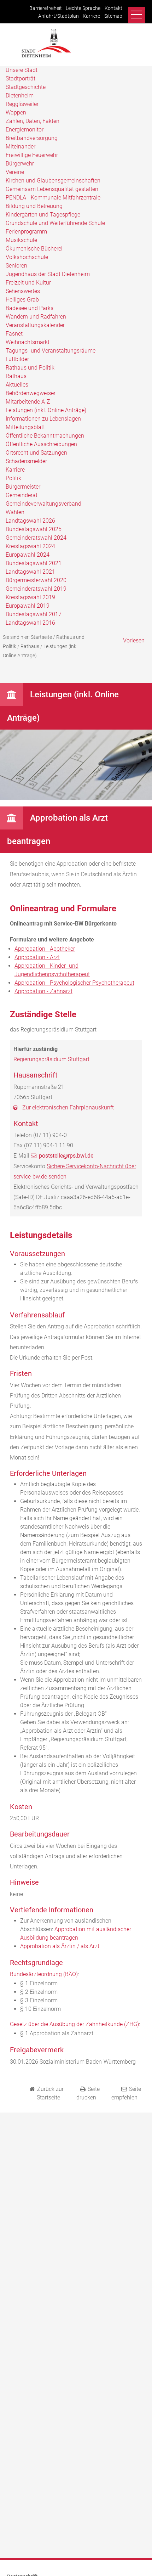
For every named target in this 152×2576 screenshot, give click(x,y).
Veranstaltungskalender (35, 325)
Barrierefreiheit (46, 8)
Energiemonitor (25, 130)
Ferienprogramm (26, 232)
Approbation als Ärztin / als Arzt (60, 1946)
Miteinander (21, 147)
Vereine (15, 172)
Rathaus (16, 376)
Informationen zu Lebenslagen (43, 419)
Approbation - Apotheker (45, 949)
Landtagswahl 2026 (30, 521)
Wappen (16, 113)
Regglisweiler (22, 104)
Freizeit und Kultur (28, 283)
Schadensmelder (26, 461)
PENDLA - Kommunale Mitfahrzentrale (53, 198)
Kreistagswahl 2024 (30, 546)
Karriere (91, 16)
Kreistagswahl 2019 (30, 597)
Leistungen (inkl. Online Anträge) (46, 410)
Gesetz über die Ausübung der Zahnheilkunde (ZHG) (74, 2024)
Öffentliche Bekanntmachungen (45, 436)
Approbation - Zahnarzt (43, 991)
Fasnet (14, 334)
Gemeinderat (22, 495)
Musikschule (21, 240)
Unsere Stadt (22, 70)
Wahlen (15, 512)
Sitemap (113, 16)
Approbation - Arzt (37, 957)
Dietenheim (20, 95)
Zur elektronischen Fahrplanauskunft (67, 1107)
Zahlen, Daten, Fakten (33, 121)
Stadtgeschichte (26, 87)
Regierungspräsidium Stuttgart (51, 1059)
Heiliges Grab (22, 300)
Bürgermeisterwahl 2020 (36, 580)
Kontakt (113, 8)
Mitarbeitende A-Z (28, 402)
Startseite (41, 637)
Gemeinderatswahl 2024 (36, 538)
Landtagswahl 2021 (30, 572)
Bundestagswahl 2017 (34, 614)
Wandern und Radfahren (36, 317)
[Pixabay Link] (76, 798)
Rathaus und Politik (30, 368)
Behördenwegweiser (31, 393)
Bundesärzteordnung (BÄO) (44, 1974)
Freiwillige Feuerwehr (32, 155)
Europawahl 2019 (28, 606)
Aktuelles (17, 385)
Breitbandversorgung (32, 138)
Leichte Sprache (83, 8)
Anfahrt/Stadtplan (59, 16)
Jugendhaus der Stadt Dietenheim (48, 274)
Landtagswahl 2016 (30, 623)
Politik (13, 478)
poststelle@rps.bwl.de (66, 1156)
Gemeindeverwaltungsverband (43, 504)
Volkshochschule (27, 257)
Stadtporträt (21, 78)
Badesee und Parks (30, 308)
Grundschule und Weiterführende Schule (55, 223)
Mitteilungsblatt (25, 427)
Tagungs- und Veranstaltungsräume (51, 351)
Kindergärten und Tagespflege (43, 215)
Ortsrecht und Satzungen (36, 453)
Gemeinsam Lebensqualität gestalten (52, 189)
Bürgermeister (23, 487)
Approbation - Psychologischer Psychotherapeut (74, 983)
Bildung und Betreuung (34, 206)
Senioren (16, 266)
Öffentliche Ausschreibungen (41, 444)
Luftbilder (17, 359)
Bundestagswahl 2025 (34, 529)
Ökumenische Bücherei (34, 249)
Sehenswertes (23, 291)
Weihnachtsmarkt (28, 342)
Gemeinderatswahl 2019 (36, 589)
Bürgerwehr (20, 164)
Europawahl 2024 (28, 555)
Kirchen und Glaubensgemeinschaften (53, 181)
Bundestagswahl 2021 (34, 563)
